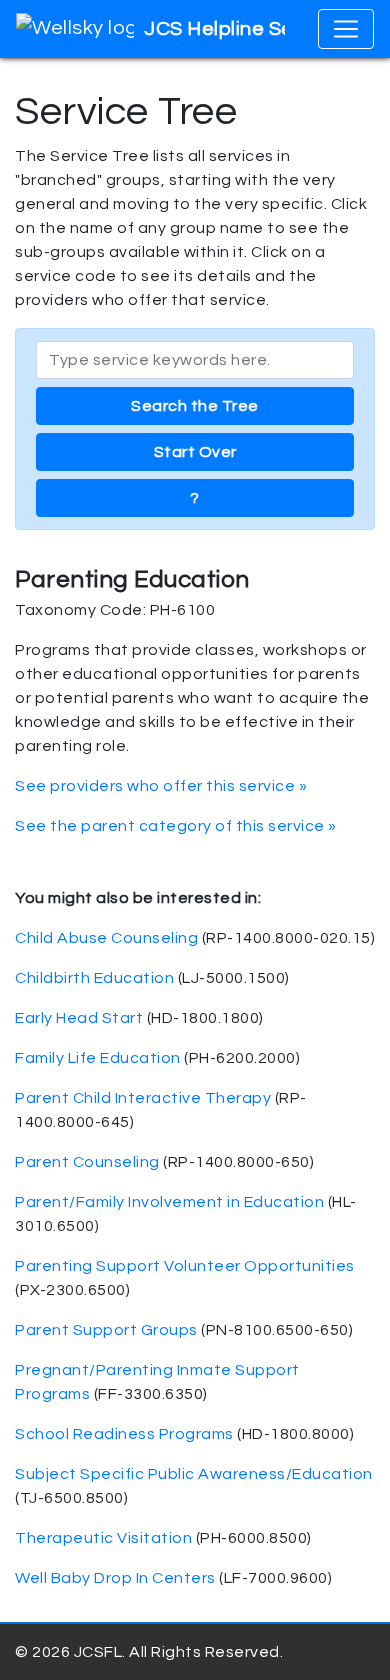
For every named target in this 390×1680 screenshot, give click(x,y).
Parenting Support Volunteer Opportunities (185, 1266)
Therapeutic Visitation (103, 1538)
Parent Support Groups (106, 1330)
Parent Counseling (87, 1162)
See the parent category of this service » (176, 826)
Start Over (195, 452)
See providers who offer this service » (161, 786)
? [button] (195, 498)
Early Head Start (79, 1018)
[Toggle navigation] (346, 29)
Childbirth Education (94, 978)
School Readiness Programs (124, 1434)
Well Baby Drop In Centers (115, 1578)
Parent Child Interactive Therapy (143, 1098)
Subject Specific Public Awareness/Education (194, 1474)
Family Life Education (98, 1058)
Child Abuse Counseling (106, 938)
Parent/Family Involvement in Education (169, 1202)
